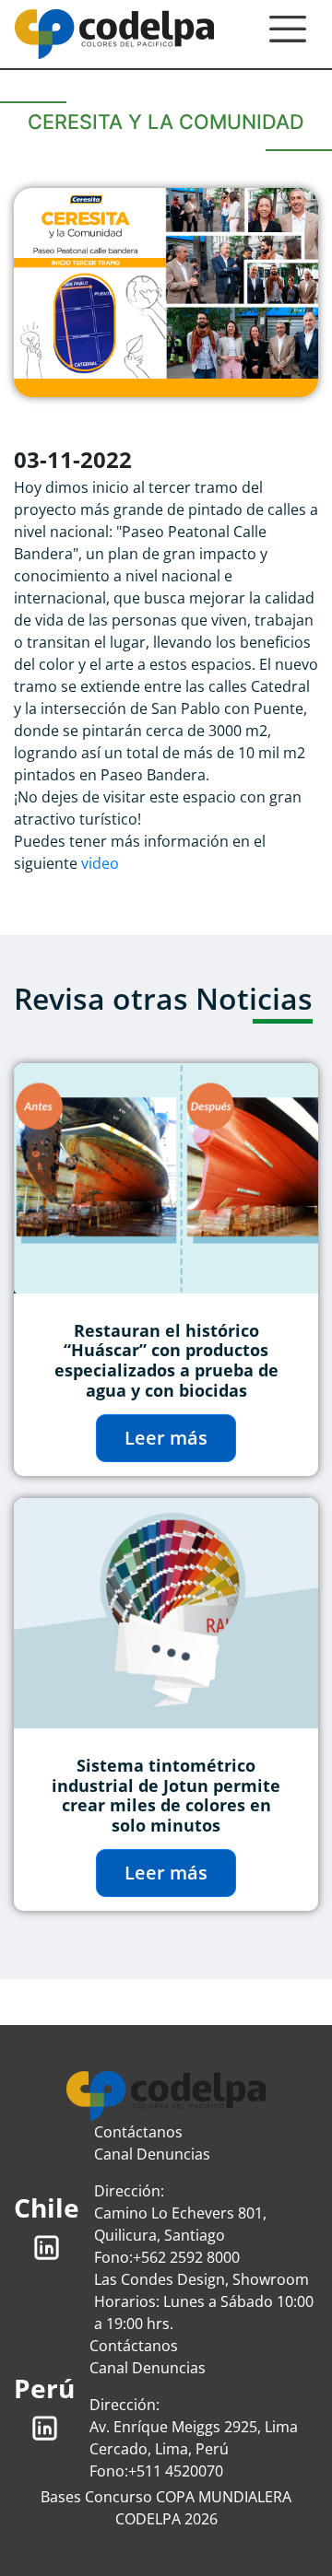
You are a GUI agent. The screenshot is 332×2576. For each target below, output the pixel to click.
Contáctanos (138, 2132)
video (100, 863)
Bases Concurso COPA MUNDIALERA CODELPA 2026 (166, 2508)
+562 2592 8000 (186, 2257)
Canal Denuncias (152, 2154)
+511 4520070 (176, 2471)
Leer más (166, 1438)
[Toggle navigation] (288, 34)
